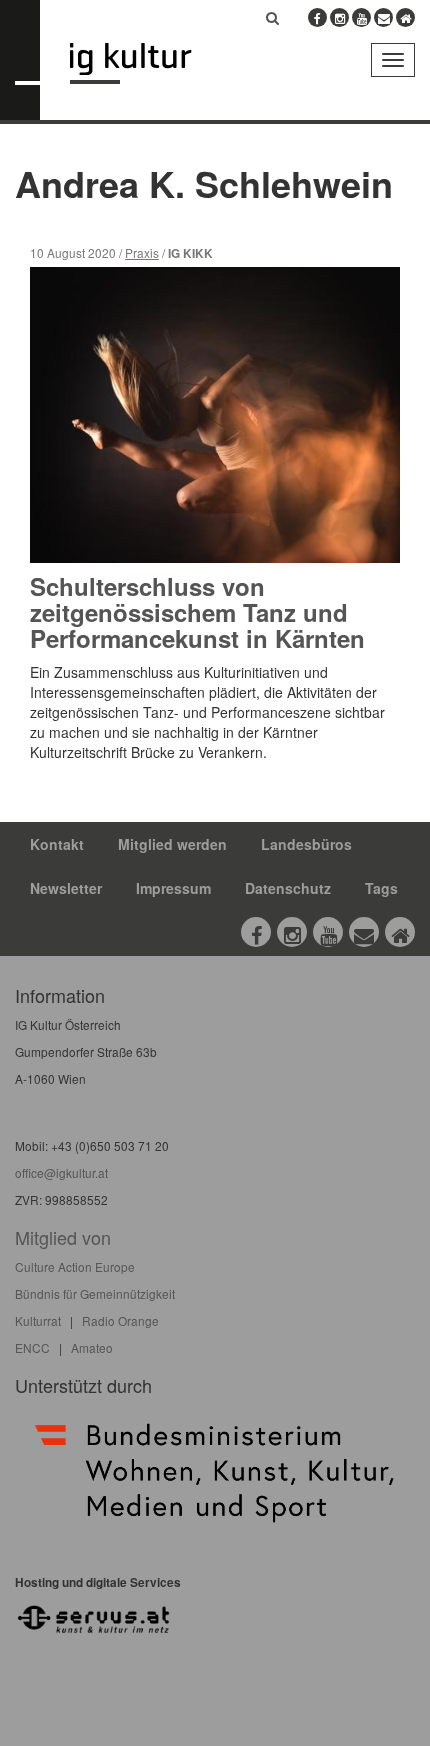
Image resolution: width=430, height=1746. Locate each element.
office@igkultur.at (61, 1172)
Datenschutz (288, 888)
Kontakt (57, 844)
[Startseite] (145, 63)
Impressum (173, 888)
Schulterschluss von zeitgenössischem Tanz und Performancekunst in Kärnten (197, 612)
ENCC (32, 1347)
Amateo (92, 1347)
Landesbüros (306, 844)
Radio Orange (120, 1320)
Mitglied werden (172, 844)
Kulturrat (38, 1320)
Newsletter (66, 888)
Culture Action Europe (75, 1266)
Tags (381, 888)
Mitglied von (63, 1237)
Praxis (142, 252)
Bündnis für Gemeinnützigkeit (95, 1293)
